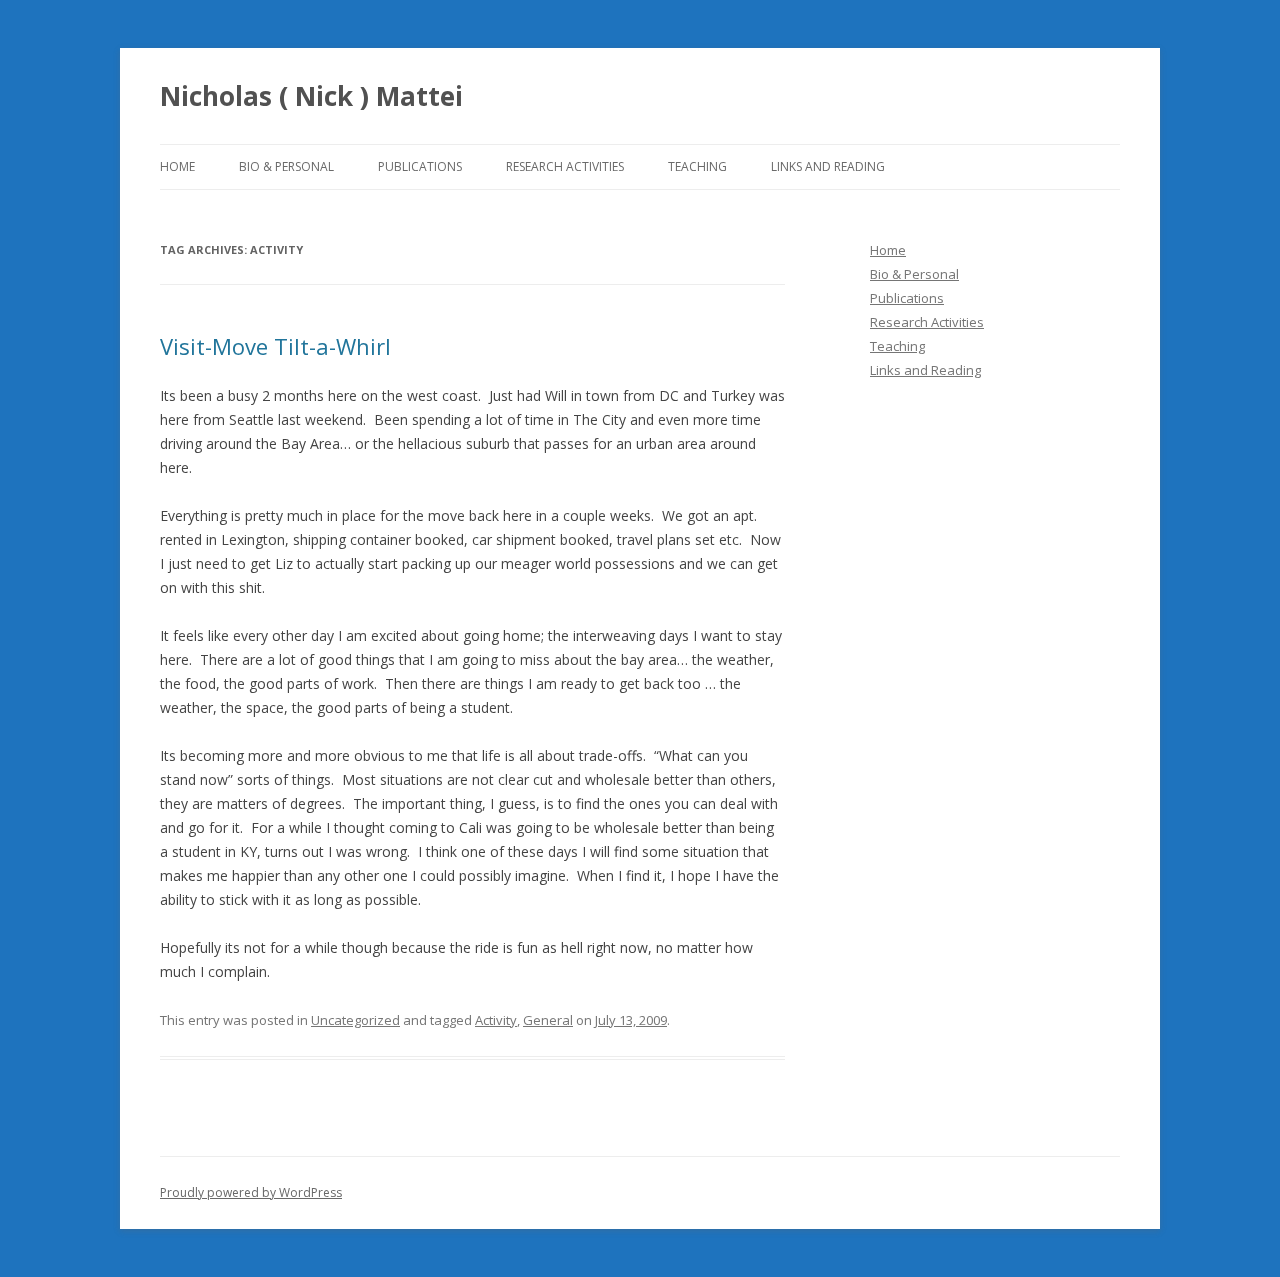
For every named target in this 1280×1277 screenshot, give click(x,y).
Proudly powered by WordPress (251, 1192)
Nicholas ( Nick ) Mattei (311, 96)
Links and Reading (828, 166)
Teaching (697, 166)
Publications (420, 166)
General (548, 1020)
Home (177, 166)
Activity (496, 1020)
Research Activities (565, 166)
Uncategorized (355, 1020)
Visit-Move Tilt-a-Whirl (275, 346)
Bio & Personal (286, 166)
